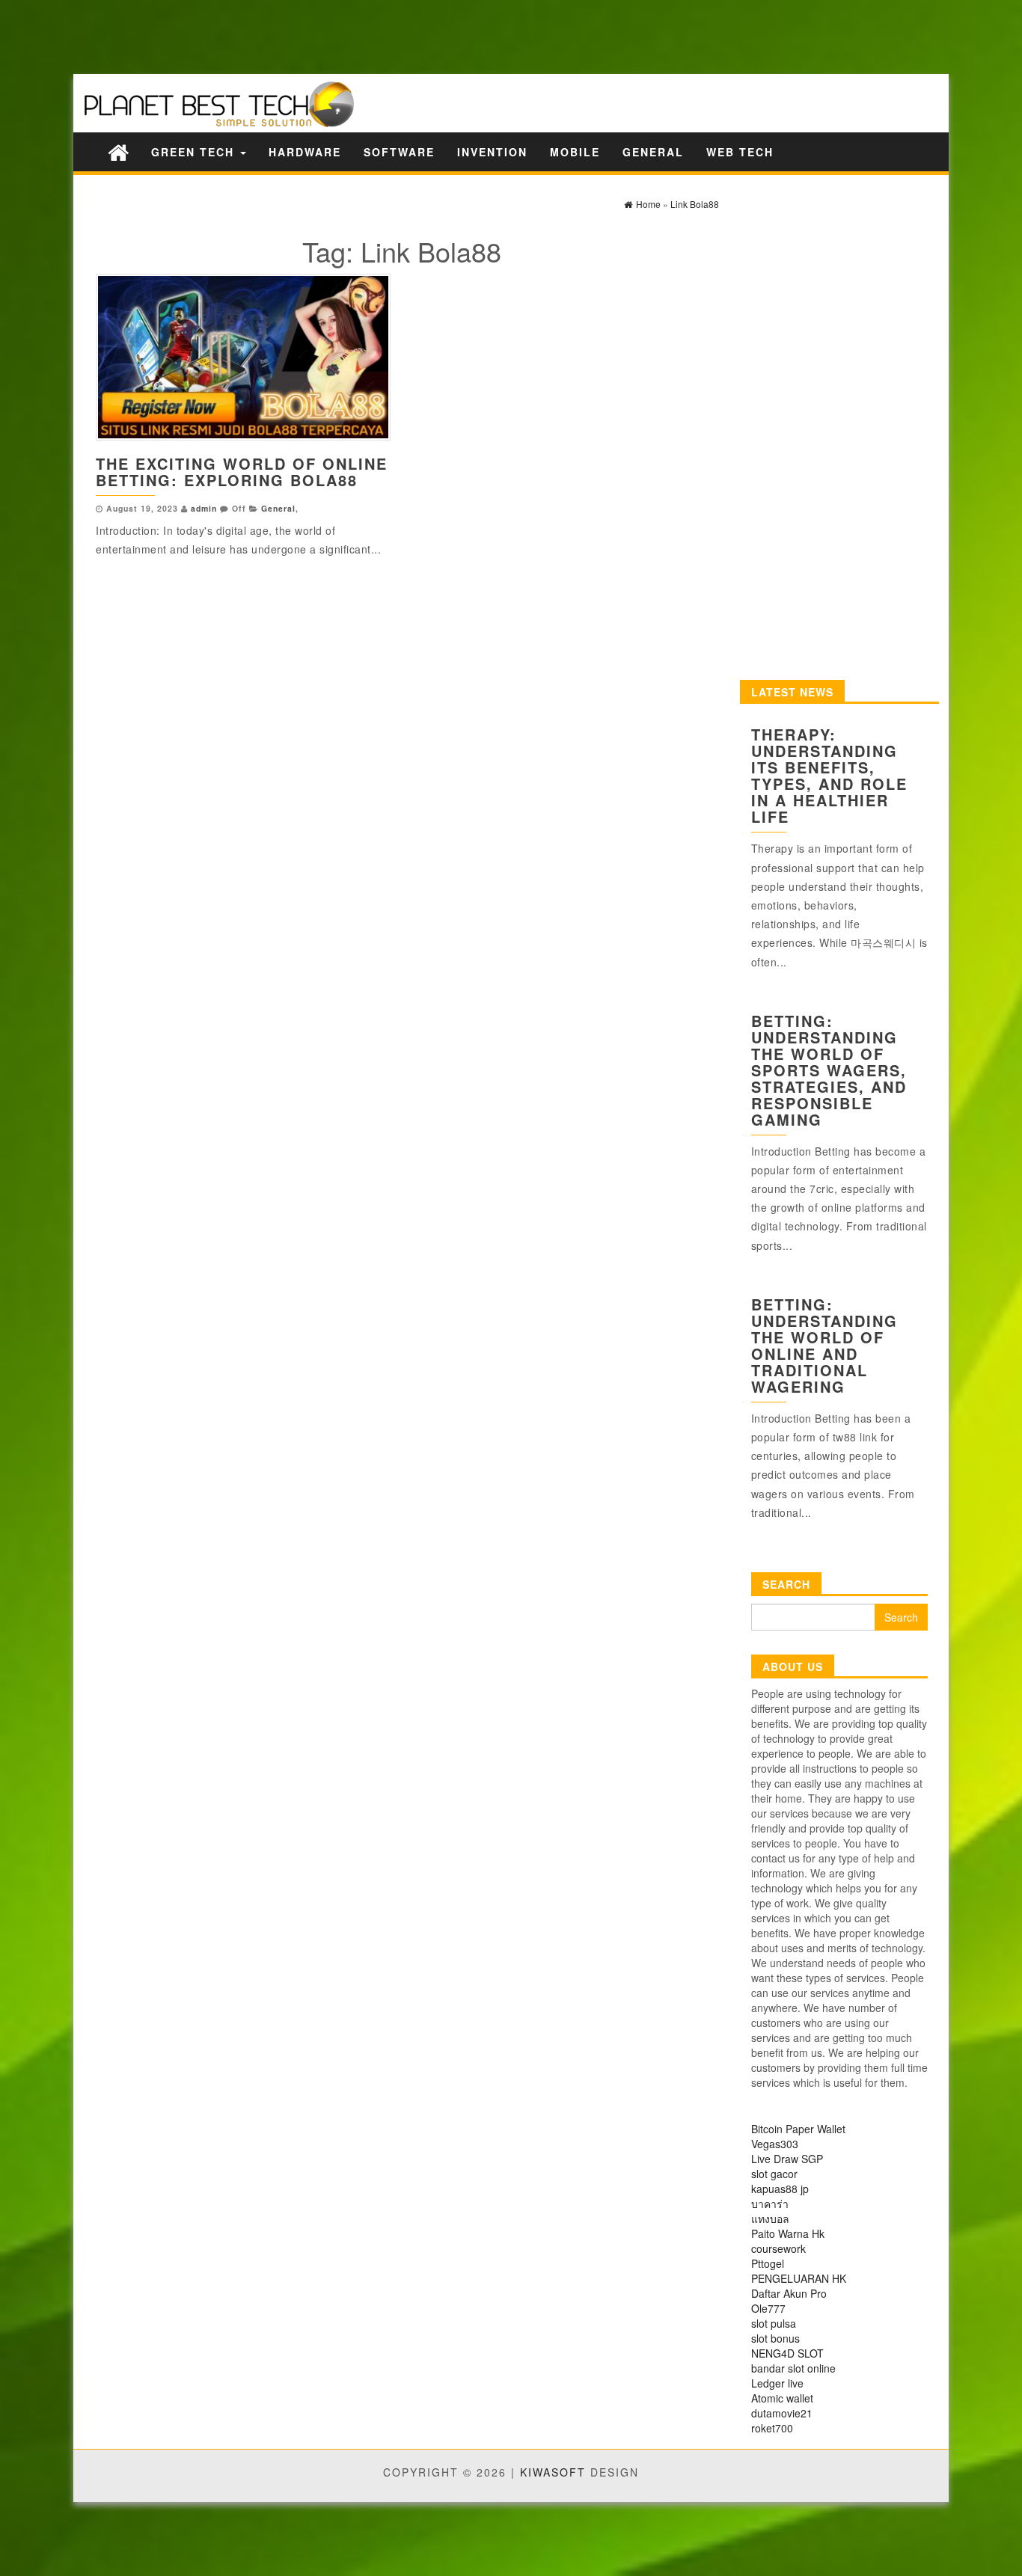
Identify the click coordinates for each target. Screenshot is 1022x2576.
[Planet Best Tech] (118, 151)
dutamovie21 (782, 2413)
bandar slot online (793, 2368)
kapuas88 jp (780, 2189)
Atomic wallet (782, 2398)
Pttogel (768, 2263)
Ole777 (768, 2308)
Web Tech (740, 152)
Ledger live (777, 2383)
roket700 (772, 2428)
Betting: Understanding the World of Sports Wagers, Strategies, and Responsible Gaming (829, 1070)
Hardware (305, 152)
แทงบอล (770, 2218)
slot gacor (774, 2174)
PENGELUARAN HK (799, 2278)
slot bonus (775, 2338)
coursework (778, 2248)
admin (204, 508)
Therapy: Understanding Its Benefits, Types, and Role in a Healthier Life (829, 775)
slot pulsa (774, 2323)
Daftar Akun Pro (789, 2293)
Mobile (575, 152)
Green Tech (195, 152)
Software (399, 152)
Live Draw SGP (787, 2159)
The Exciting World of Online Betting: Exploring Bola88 (242, 472)
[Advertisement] (262, 36)
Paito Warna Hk (788, 2233)
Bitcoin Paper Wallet (798, 2129)
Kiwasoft (553, 2472)
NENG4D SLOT (787, 2353)
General (653, 152)
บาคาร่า (770, 2204)
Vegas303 (775, 2144)
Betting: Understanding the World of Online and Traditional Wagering (824, 1345)
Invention (492, 152)
